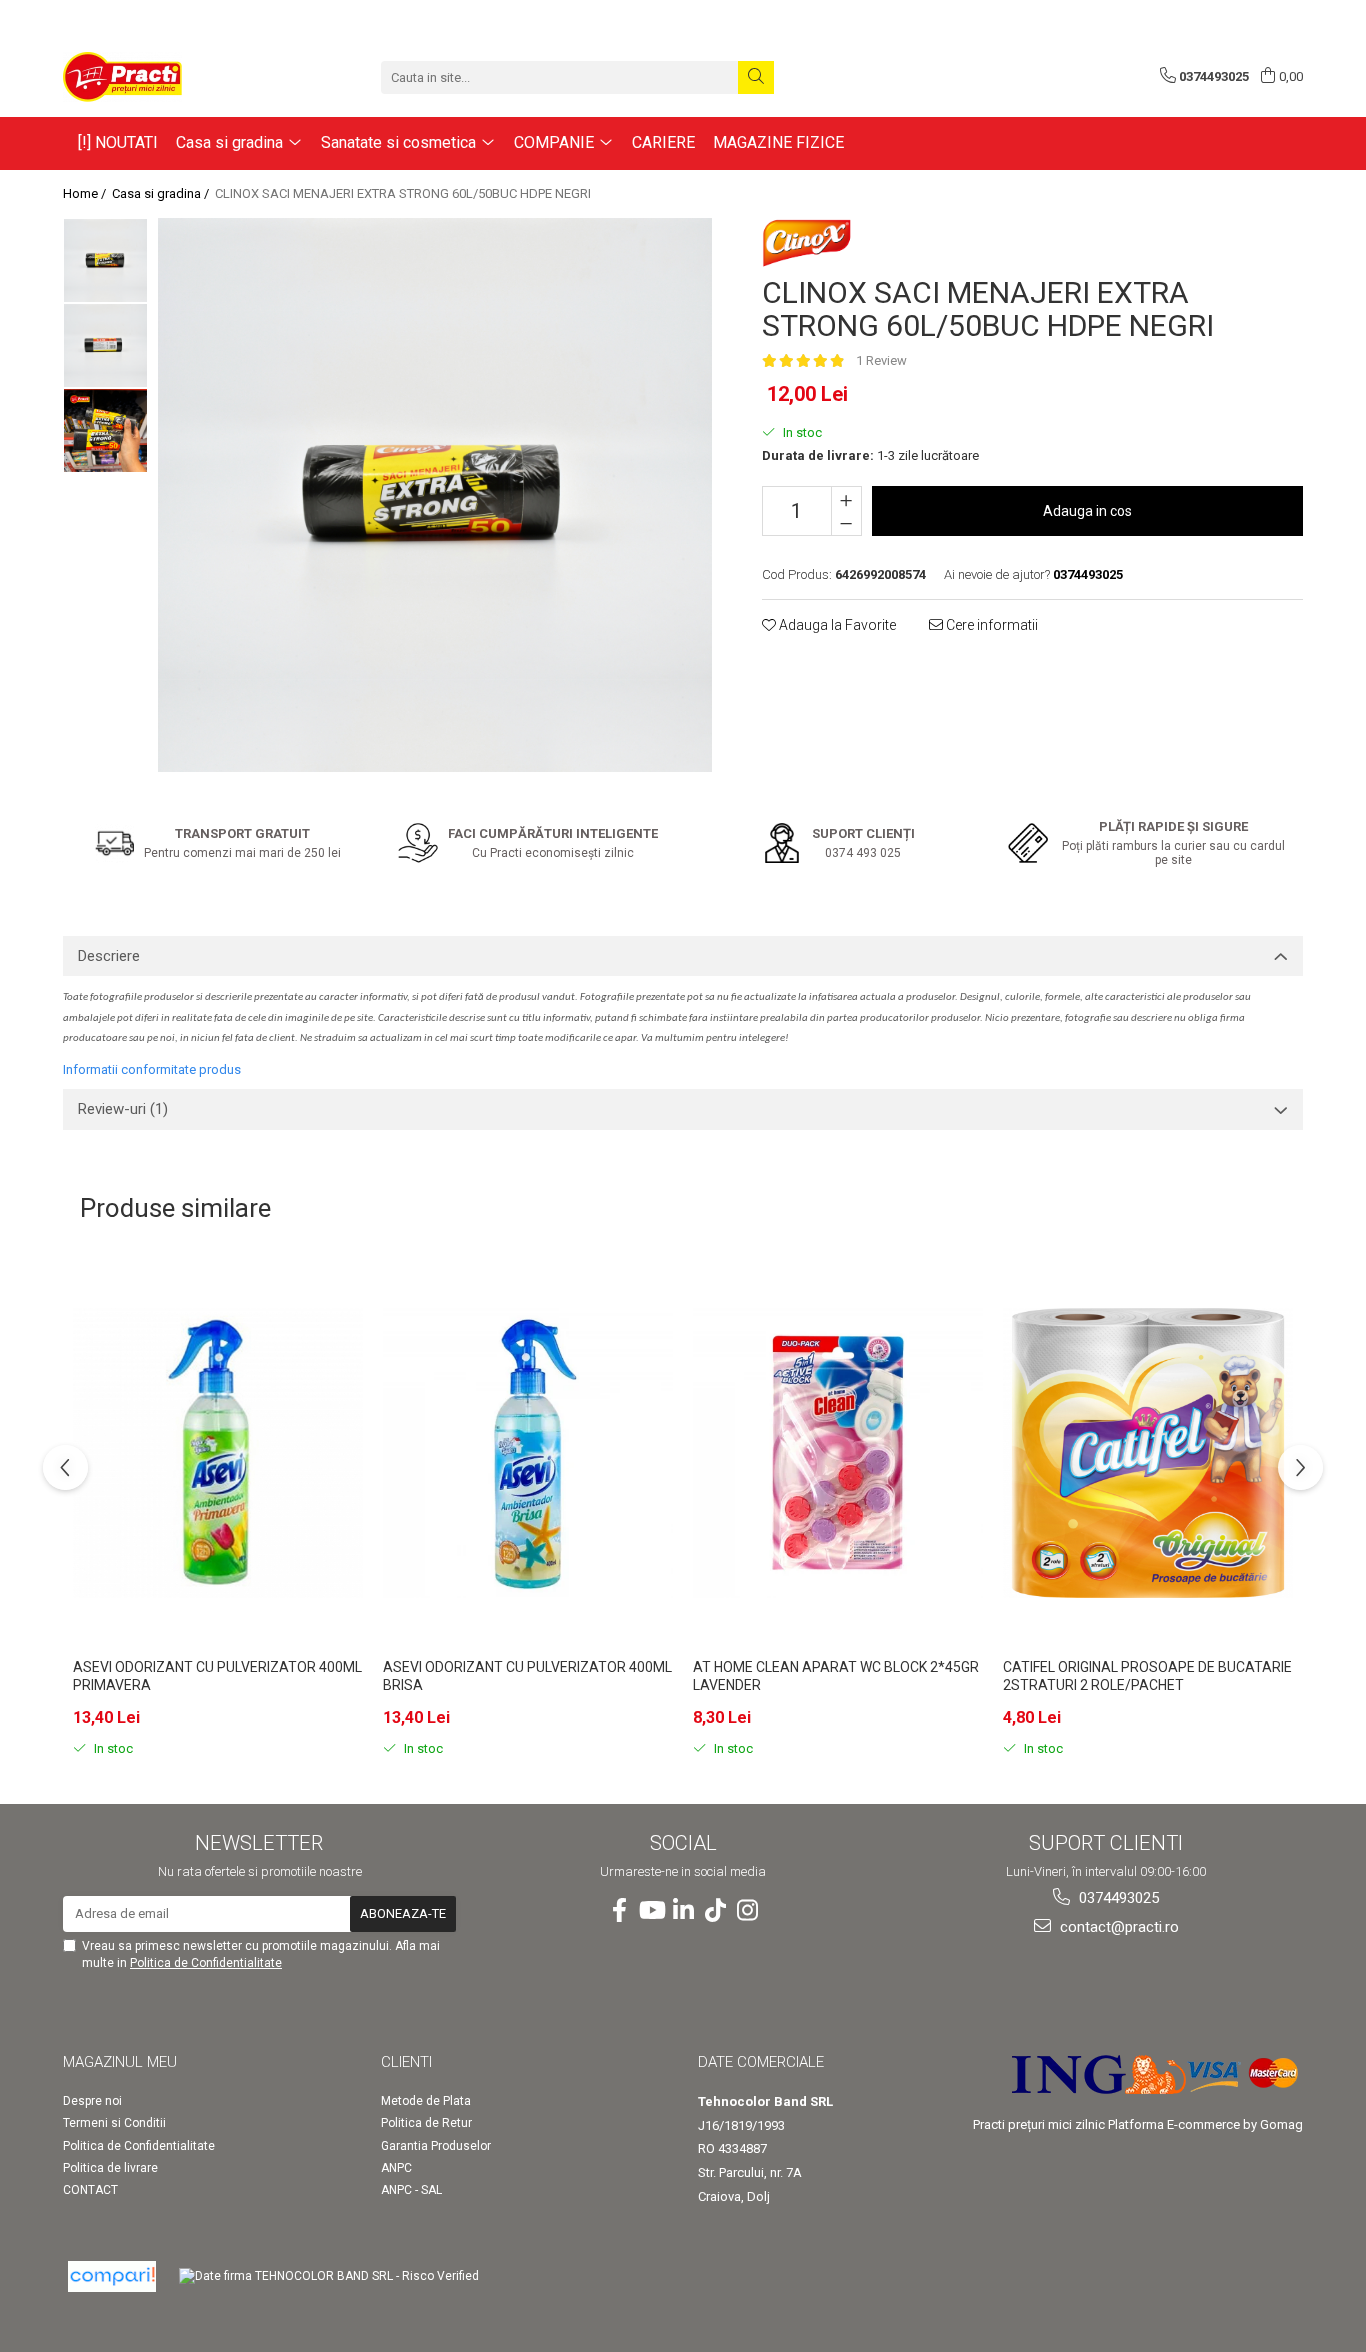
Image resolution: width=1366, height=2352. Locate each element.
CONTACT (90, 2190)
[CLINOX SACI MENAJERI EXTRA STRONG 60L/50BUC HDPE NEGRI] (435, 495)
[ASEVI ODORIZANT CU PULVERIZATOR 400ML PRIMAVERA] (218, 1453)
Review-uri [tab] (123, 1109)
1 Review (881, 360)
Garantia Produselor (436, 2146)
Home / (86, 193)
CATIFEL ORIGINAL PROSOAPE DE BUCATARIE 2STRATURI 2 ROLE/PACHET (1147, 1676)
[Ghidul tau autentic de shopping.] (112, 2276)
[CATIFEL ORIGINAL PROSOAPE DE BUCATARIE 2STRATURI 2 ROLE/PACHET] (1148, 1453)
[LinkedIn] (683, 1911)
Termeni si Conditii (114, 2123)
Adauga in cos (1087, 511)
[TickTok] (715, 1911)
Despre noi (92, 2101)
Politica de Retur (426, 2123)
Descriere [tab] (109, 956)
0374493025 (1117, 1898)
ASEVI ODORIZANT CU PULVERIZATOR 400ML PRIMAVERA (217, 1676)
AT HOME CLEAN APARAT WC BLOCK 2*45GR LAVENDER (836, 1676)
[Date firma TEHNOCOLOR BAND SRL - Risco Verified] (329, 2276)
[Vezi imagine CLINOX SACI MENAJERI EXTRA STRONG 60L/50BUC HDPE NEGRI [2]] (105, 430)
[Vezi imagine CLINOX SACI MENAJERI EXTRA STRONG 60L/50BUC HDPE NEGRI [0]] (105, 260)
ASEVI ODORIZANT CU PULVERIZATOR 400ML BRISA (527, 1676)
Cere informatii (990, 625)
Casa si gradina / (162, 193)
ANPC (396, 2168)
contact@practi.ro (1117, 1927)
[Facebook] (619, 1911)
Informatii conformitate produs (152, 1069)
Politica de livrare (110, 2168)
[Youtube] (651, 1911)
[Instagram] (747, 1911)
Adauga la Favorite (836, 625)
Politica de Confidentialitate (206, 1963)
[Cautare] (756, 77)
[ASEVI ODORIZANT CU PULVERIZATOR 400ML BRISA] (528, 1453)
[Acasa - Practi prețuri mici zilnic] (163, 77)
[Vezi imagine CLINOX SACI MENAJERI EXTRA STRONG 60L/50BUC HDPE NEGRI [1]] (105, 345)
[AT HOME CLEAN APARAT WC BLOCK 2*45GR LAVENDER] (838, 1453)
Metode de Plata (426, 2101)
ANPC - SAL (411, 2190)
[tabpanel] (435, 495)
